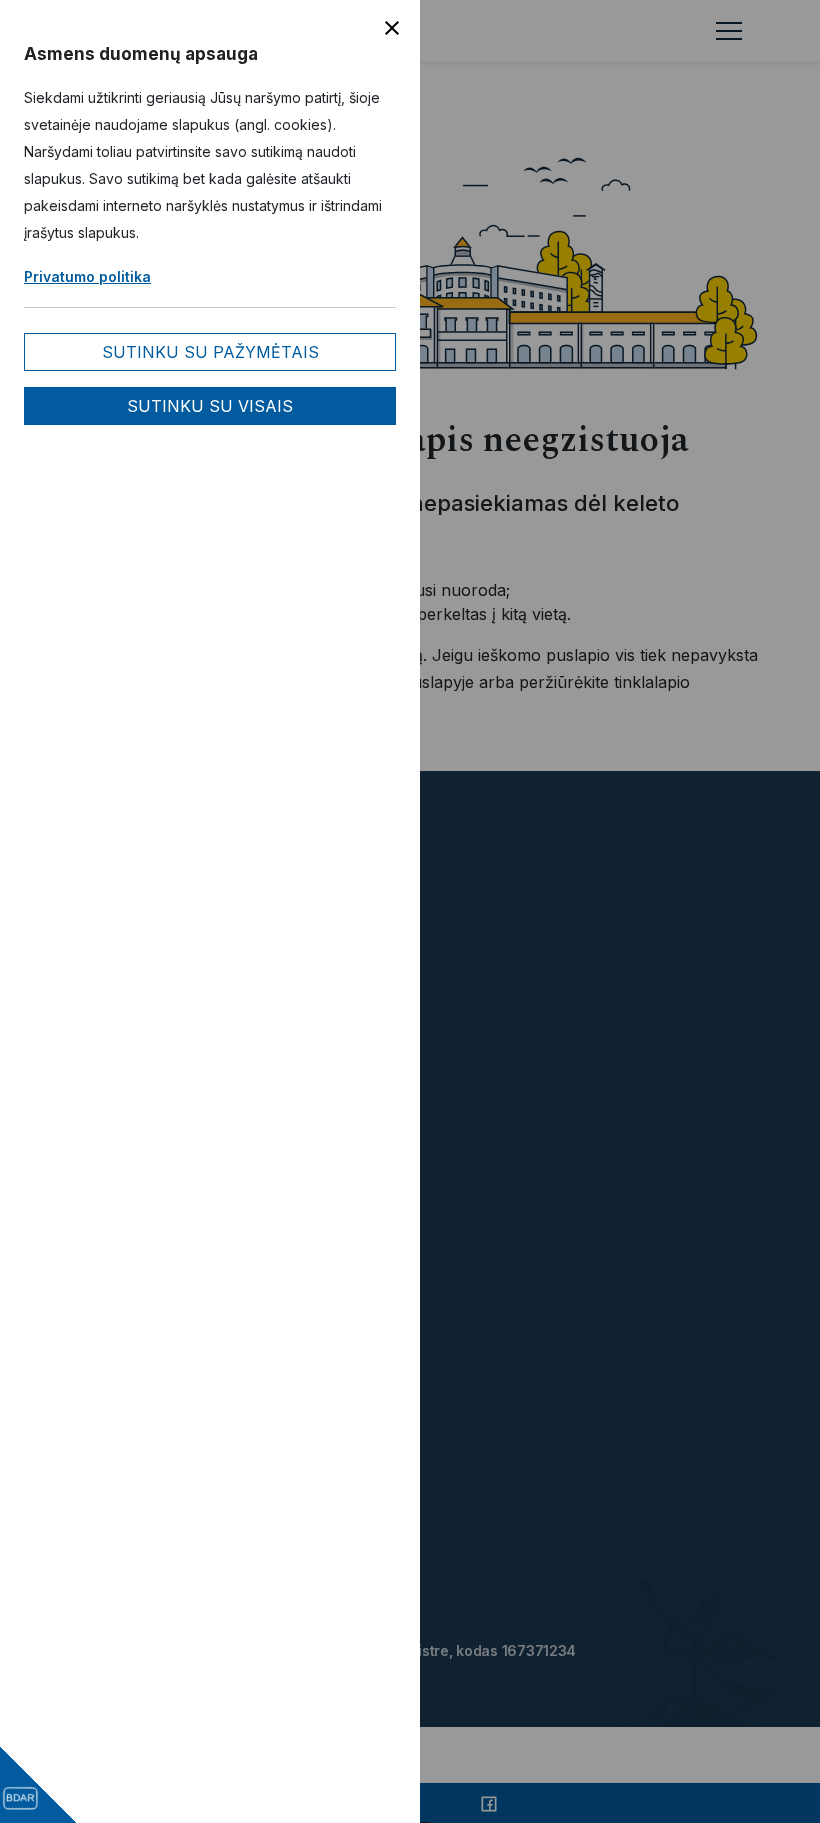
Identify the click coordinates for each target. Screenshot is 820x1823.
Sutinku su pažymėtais (210, 352)
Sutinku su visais (210, 406)
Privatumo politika (87, 276)
